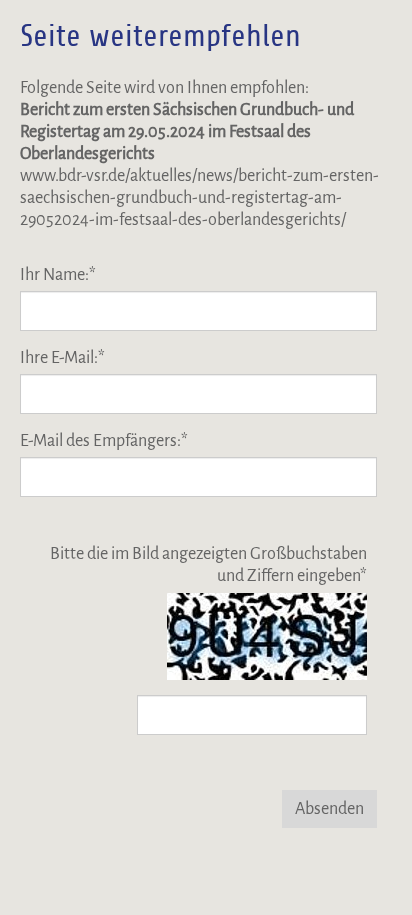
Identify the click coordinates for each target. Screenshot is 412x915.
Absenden (329, 809)
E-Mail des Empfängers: (104, 441)
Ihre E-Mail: (62, 358)
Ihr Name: (58, 275)
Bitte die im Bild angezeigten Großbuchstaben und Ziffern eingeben (208, 565)
